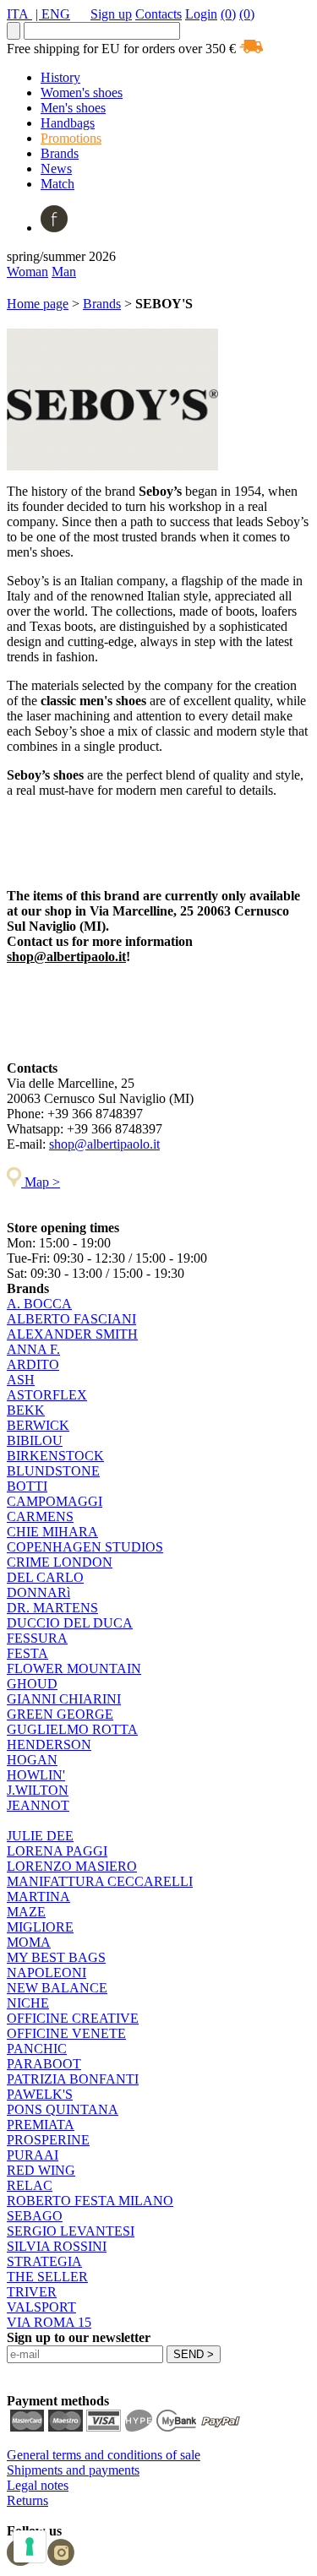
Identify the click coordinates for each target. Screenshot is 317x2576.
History (60, 77)
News (56, 168)
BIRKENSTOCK (55, 1456)
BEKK (26, 1410)
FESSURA (37, 1638)
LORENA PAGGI (57, 1851)
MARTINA (38, 1897)
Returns (27, 2500)
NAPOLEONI (46, 1973)
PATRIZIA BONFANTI (73, 2079)
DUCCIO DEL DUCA (70, 1623)
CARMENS (40, 1516)
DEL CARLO (45, 1577)
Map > (41, 1182)
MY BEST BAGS (56, 1957)
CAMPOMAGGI (55, 1501)
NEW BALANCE (57, 1988)
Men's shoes (73, 108)
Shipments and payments (73, 2470)
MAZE (26, 1912)
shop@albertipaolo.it (66, 956)
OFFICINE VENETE (66, 2033)
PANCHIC (37, 2049)
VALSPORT (41, 2307)
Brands (60, 153)
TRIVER (32, 2292)
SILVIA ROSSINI (57, 2246)
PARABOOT (44, 2064)
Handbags (68, 123)
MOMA (29, 1942)
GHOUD (32, 1684)
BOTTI (27, 1486)
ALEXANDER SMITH (72, 1334)
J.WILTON (38, 1790)
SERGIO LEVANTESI (71, 2231)
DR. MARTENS (52, 1608)
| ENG (53, 14)
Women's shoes (82, 92)
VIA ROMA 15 (49, 2322)
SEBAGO (35, 2216)
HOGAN (32, 1760)
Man (64, 272)
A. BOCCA (39, 1304)
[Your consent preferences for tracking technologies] (30, 2546)
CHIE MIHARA (52, 1532)
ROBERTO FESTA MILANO (90, 2201)
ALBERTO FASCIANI (71, 1319)
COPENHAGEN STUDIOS (85, 1547)
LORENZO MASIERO (72, 1866)
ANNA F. (33, 1349)
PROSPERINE (48, 2140)
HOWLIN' (36, 1775)
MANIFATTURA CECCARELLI (100, 1881)
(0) (228, 14)
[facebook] (54, 228)
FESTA (27, 1653)
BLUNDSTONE (53, 1471)
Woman (27, 272)
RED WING (41, 2170)
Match (57, 184)
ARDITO (33, 1364)
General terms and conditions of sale (104, 2455)
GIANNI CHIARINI (64, 1699)
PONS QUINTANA (63, 2109)
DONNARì (38, 1592)
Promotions (71, 138)
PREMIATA (41, 2125)
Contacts (158, 14)
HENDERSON (49, 1745)
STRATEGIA (44, 2261)
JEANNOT (38, 1805)
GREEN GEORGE (60, 1714)
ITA (19, 14)
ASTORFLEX (47, 1395)
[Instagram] (61, 2561)
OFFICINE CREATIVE (73, 2018)
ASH (21, 1380)
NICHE (28, 2003)
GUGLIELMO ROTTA (72, 1729)
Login (201, 14)
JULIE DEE (40, 1836)
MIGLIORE (40, 1927)
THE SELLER (47, 2277)
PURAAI (33, 2155)
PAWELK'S (40, 2094)
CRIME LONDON (60, 1562)
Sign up (111, 14)
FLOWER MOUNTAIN (74, 1668)
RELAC (30, 2185)
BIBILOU (35, 1440)
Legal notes (38, 2485)
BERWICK (38, 1425)
